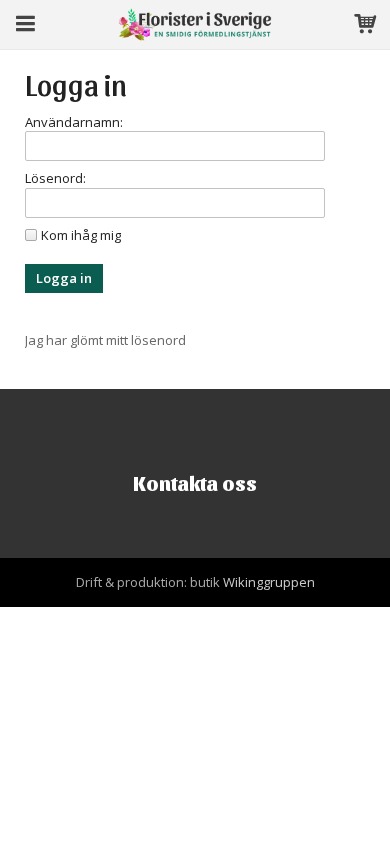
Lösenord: (55, 178)
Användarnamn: (74, 122)
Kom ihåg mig (81, 235)
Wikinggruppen (269, 582)
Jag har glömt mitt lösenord (105, 340)
